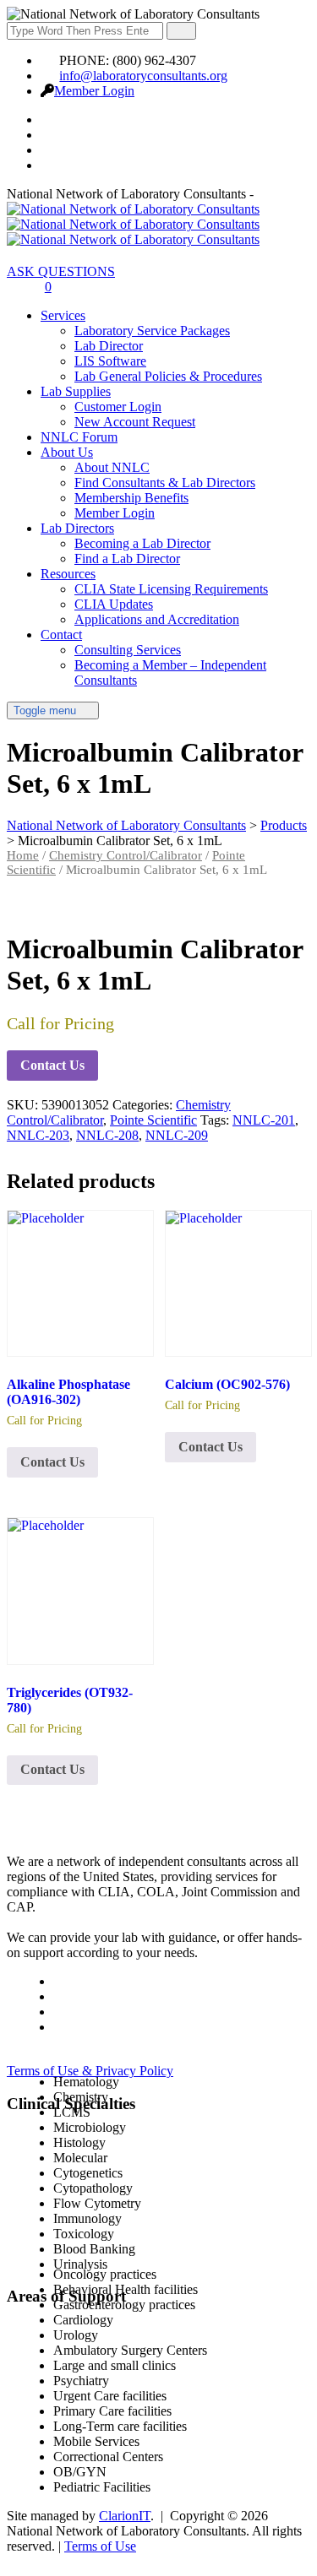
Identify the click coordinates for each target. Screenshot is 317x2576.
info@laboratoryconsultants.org (143, 76)
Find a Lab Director (127, 559)
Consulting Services (128, 650)
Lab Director (109, 346)
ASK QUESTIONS (61, 271)
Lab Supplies (76, 391)
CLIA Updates (114, 604)
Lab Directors (77, 528)
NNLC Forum (79, 437)
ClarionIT (125, 2516)
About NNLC (112, 467)
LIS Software (110, 361)
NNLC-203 (38, 1135)
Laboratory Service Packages (152, 331)
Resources (68, 574)
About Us (67, 452)
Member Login (94, 91)
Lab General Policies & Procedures (168, 376)
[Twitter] (50, 135)
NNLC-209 (177, 1135)
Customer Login (118, 407)
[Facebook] (50, 119)
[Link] (16, 287)
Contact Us (52, 1065)
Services (63, 315)
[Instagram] (50, 165)
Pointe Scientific (153, 1120)
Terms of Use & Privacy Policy (90, 2071)
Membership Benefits (131, 498)
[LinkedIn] (50, 150)
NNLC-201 (264, 1120)
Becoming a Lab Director (142, 543)
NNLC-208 (107, 1135)
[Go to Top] (16, 2561)
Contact (61, 635)
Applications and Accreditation (157, 619)
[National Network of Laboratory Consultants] (133, 224)
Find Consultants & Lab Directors (165, 483)
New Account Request (135, 422)
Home (23, 855)
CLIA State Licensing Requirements (171, 589)
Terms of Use (100, 2546)
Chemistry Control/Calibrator (126, 855)
